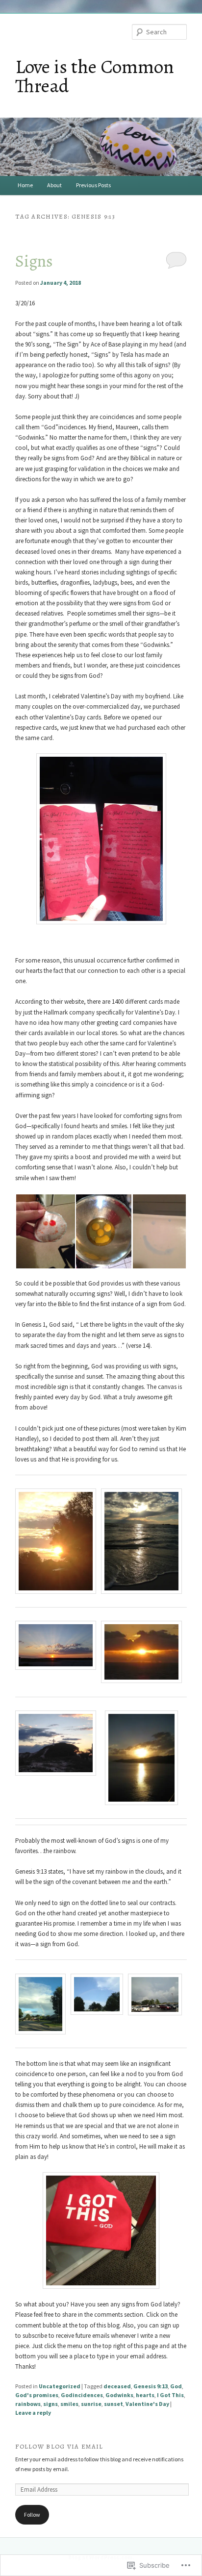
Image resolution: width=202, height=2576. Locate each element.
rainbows (28, 2404)
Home (25, 185)
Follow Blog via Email (59, 2446)
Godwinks (119, 2395)
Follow (32, 2514)
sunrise (91, 2404)
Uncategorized (60, 2386)
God (176, 2386)
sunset (114, 2404)
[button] (45, 1231)
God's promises (37, 2395)
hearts (145, 2395)
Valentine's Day (147, 2404)
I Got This (170, 2395)
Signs (34, 261)
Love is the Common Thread (95, 76)
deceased (117, 2386)
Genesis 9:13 (151, 2386)
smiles (69, 2404)
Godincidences (82, 2395)
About (54, 185)
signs (50, 2404)
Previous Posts (93, 185)
